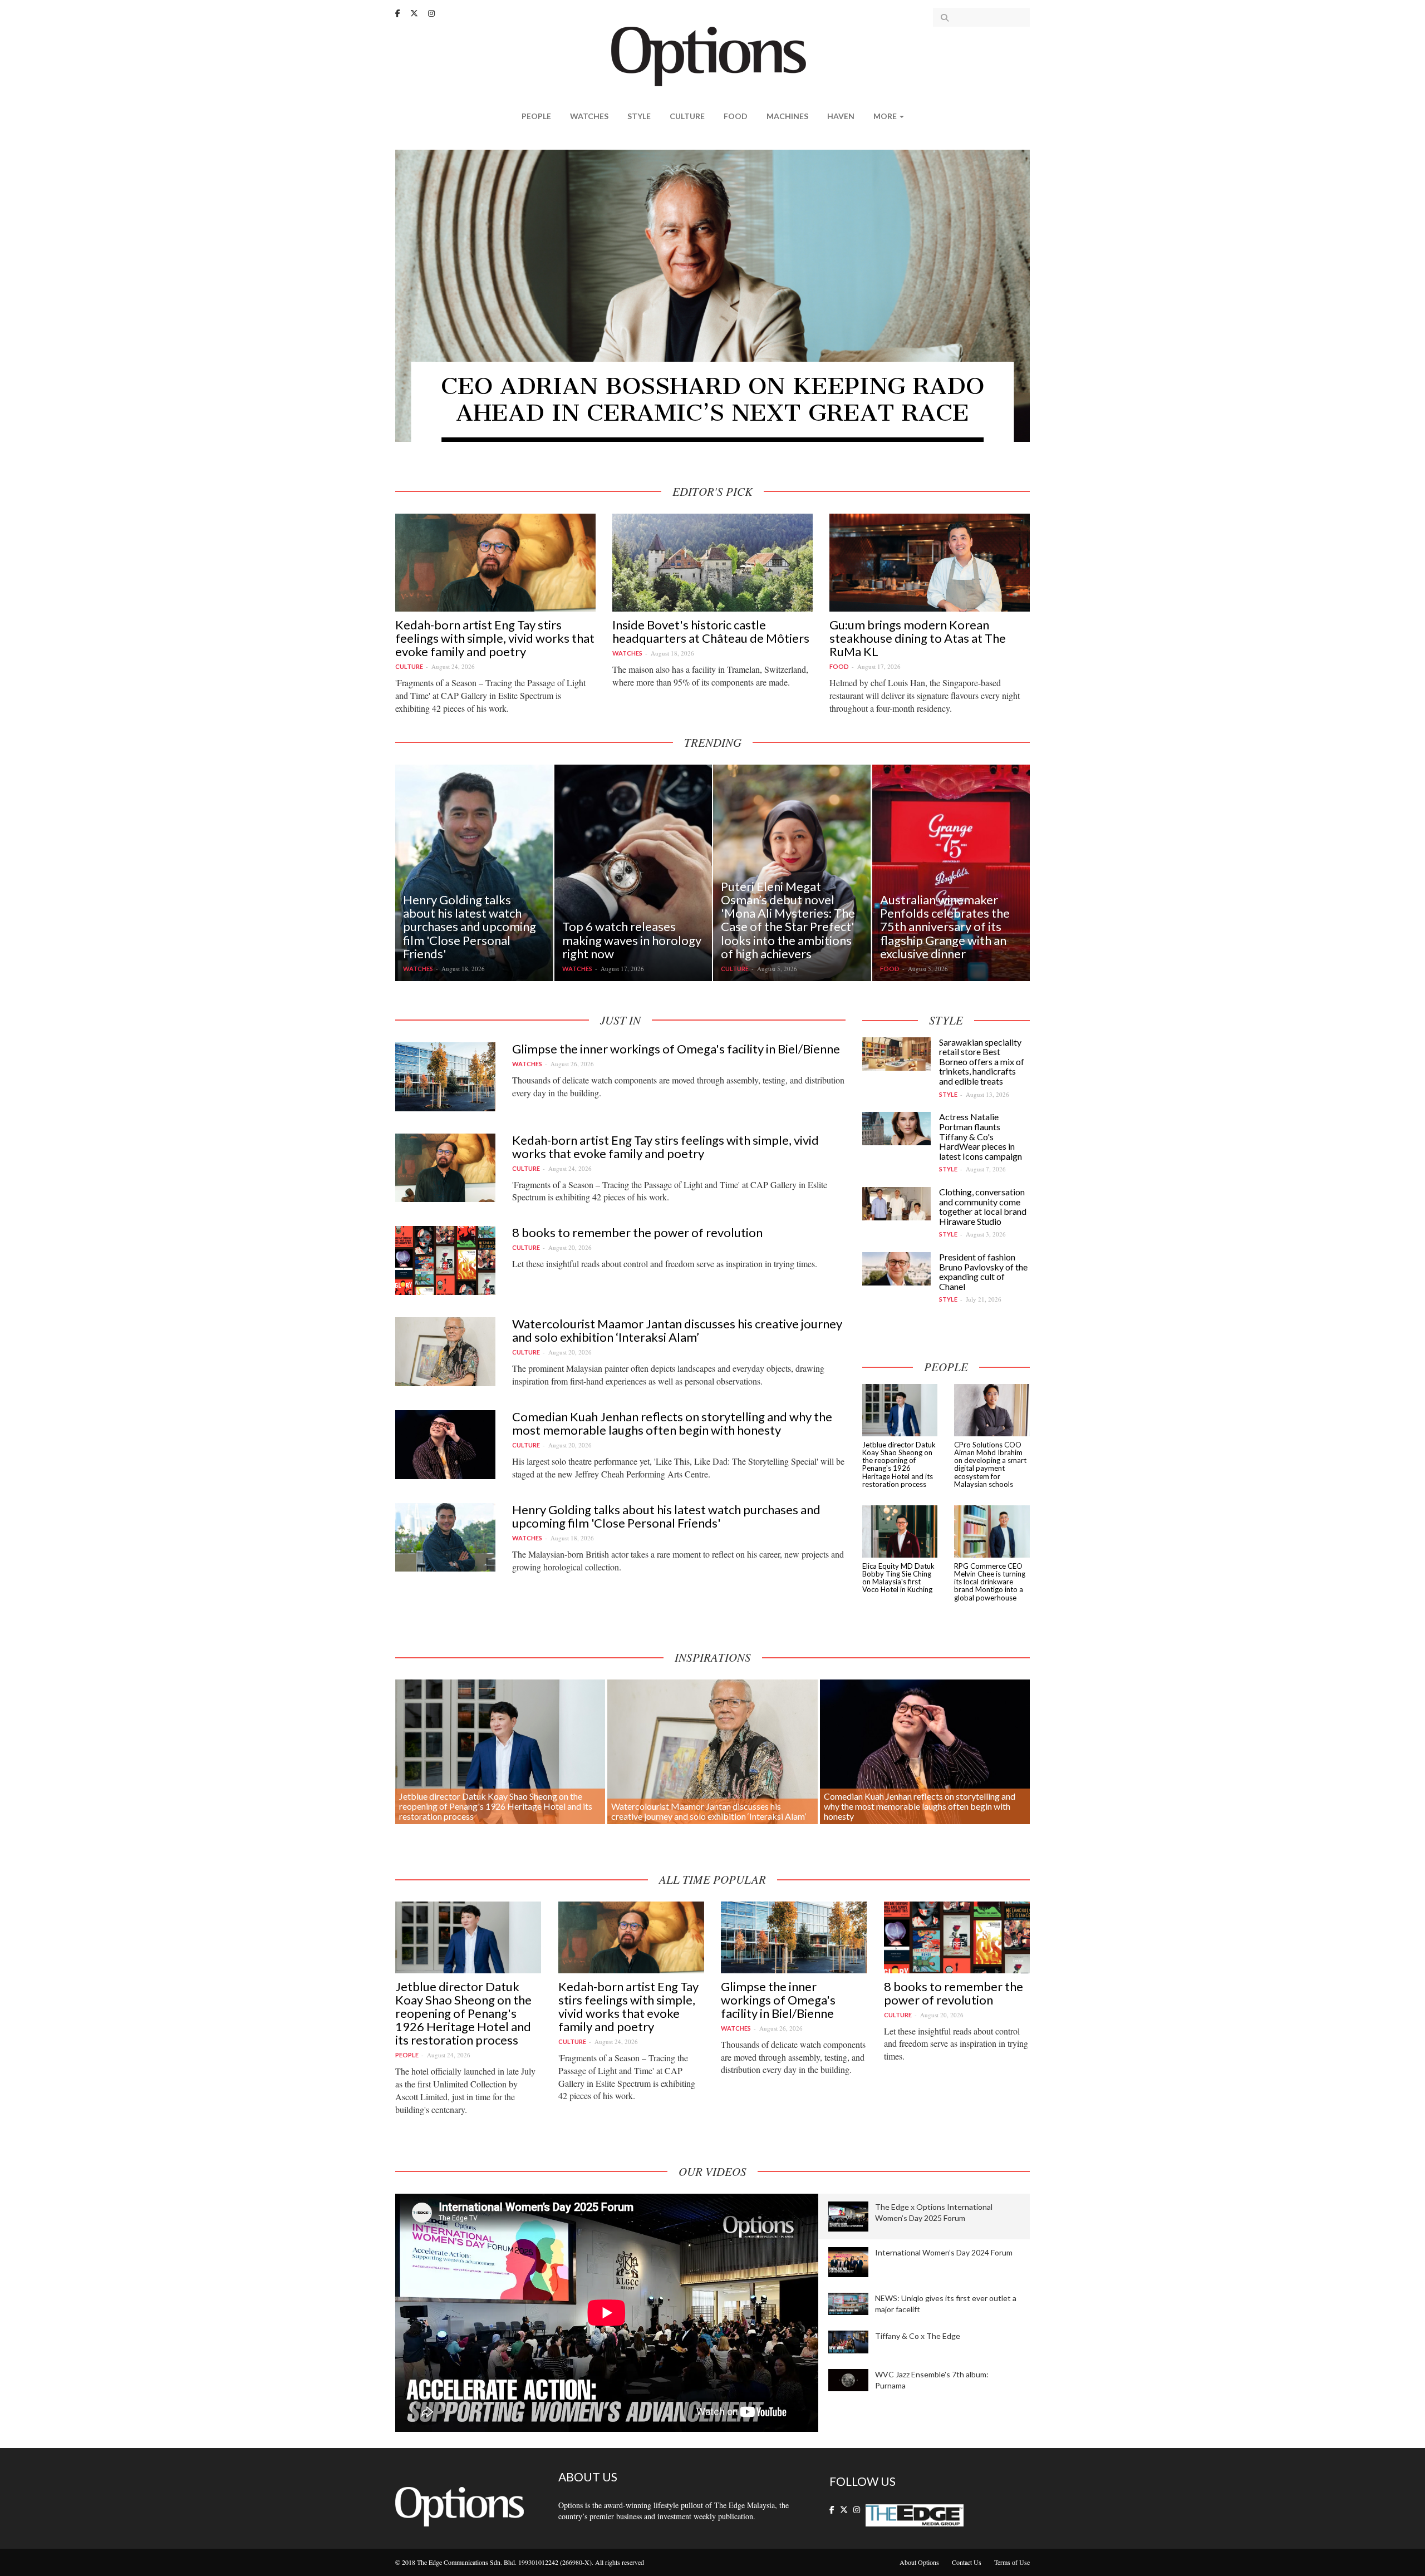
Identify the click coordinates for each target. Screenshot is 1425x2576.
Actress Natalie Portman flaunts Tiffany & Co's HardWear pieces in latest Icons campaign (981, 1136)
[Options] (713, 55)
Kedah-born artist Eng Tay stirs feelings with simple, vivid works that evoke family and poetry (495, 638)
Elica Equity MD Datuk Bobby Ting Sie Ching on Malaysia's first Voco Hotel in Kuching (898, 1578)
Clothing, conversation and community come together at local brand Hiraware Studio (983, 1206)
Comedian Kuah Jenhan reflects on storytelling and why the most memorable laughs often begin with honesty (672, 1423)
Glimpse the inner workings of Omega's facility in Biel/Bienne (676, 1049)
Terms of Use (1012, 2562)
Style (639, 116)
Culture (687, 116)
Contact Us (967, 2562)
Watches (589, 116)
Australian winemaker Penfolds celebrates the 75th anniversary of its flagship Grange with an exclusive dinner (945, 927)
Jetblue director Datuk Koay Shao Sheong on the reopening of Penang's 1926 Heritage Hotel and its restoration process (899, 1464)
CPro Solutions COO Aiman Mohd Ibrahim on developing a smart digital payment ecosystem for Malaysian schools (990, 1464)
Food (736, 116)
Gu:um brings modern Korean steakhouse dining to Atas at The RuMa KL (918, 638)
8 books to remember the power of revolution (637, 1232)
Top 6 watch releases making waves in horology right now (632, 940)
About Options (919, 2562)
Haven (841, 116)
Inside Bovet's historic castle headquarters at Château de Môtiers (711, 631)
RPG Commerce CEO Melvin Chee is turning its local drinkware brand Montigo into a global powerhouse (990, 1582)
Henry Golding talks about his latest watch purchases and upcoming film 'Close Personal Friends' (470, 927)
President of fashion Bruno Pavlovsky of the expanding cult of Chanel (983, 1272)
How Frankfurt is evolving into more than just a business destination (713, 399)
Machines (787, 116)
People (536, 116)
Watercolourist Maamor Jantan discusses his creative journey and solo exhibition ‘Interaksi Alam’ (677, 1330)
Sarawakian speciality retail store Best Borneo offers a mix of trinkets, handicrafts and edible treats (982, 1062)
